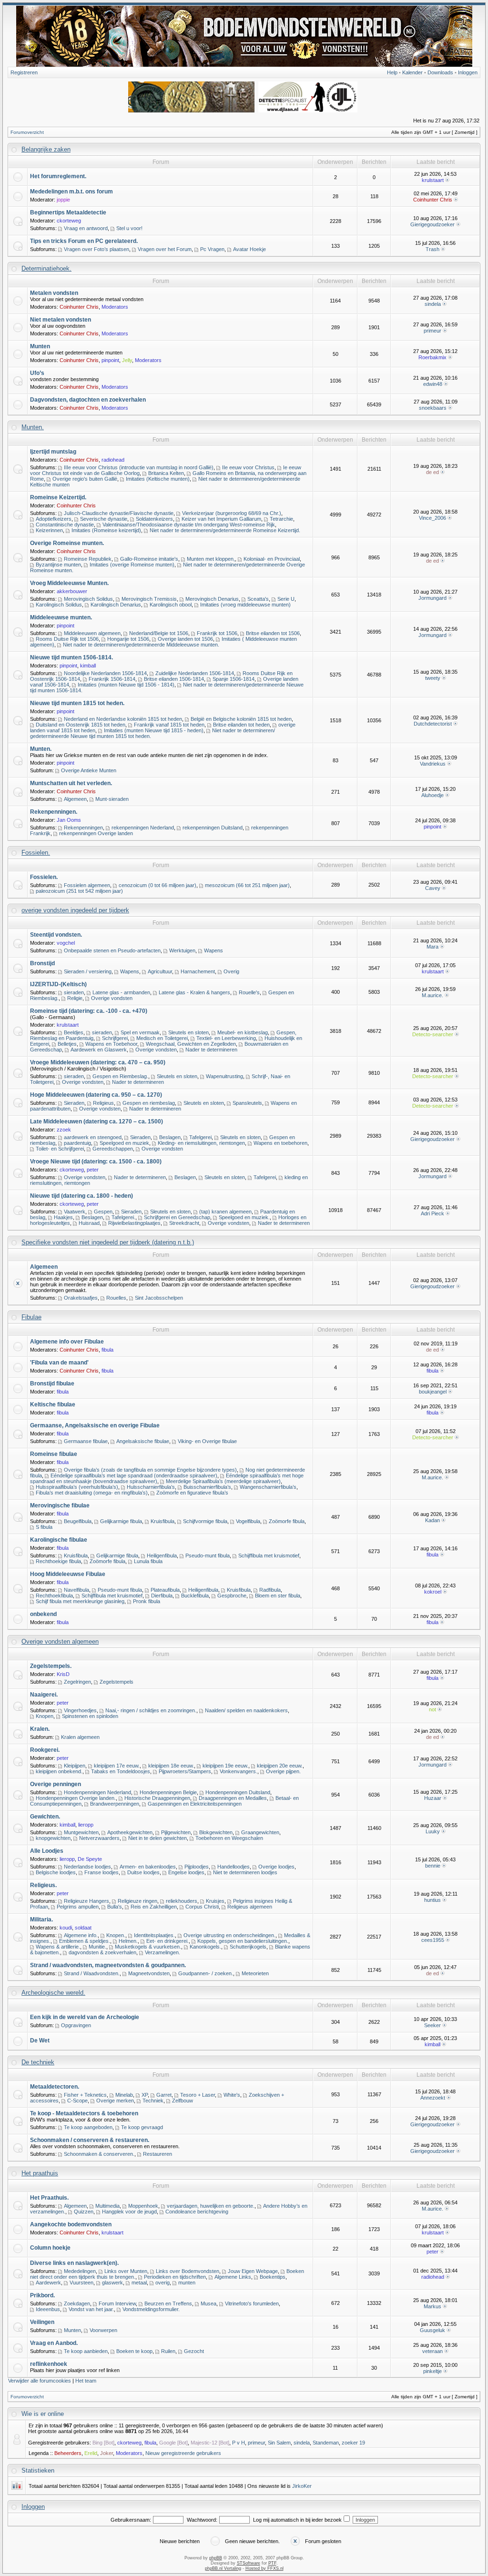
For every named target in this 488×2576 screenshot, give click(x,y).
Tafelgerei (200, 1137)
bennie (433, 1866)
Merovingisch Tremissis (149, 599)
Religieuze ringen (137, 1901)
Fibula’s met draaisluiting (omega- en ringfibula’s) (92, 1493)
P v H (239, 2443)
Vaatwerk (75, 1212)
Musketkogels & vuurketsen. (148, 1947)
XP (145, 2095)
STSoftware (249, 2563)
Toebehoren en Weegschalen (229, 1838)
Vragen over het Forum (165, 249)
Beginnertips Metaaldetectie (68, 212)
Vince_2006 (432, 518)
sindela (433, 304)
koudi (66, 1928)
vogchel (66, 943)
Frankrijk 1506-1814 (112, 679)
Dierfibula (162, 1596)
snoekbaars (433, 408)
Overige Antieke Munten (89, 770)
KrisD (63, 1674)
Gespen (103, 1212)
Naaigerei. (44, 1695)
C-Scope (77, 2101)
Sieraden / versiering (88, 971)
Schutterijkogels (248, 1947)
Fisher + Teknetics (85, 2095)
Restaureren (158, 2154)
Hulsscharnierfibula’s (151, 1487)
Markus (432, 2306)
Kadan (432, 1520)
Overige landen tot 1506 (185, 639)
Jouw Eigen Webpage (253, 2271)
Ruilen (168, 2351)
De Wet (40, 2041)
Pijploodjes (197, 1867)
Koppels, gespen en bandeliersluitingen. (243, 1941)
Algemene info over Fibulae (67, 1342)
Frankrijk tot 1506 (217, 633)
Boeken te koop (134, 2351)
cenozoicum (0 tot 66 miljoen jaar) (158, 885)
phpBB (216, 2558)
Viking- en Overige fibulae (207, 1441)
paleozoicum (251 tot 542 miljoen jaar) (79, 891)
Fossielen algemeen (87, 885)
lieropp (86, 1825)
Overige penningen (56, 1784)
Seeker (432, 2025)
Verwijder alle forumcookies (40, 2381)
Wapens (213, 950)
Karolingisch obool (171, 605)
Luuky (433, 1831)
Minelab (124, 2095)
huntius (432, 1900)
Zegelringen (77, 1682)
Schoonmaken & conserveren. (99, 2154)
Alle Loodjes (47, 1851)
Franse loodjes (102, 1872)
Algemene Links (233, 2277)
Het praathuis (40, 2173)
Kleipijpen (75, 1766)
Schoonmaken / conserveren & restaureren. (90, 2140)
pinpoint (110, 360)
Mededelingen (80, 2271)
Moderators (115, 307)
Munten (40, 346)
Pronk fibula (147, 1601)
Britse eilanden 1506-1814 (174, 679)
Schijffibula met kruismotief (269, 1556)
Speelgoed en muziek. (244, 1217)
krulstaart (433, 180)
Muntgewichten (81, 1832)
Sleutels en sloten (188, 1032)
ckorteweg (69, 221)
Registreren (24, 72)
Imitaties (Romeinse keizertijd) (106, 530)
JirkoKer (302, 2486)
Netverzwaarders (99, 1838)
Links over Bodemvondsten (188, 2271)
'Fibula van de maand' (59, 1363)
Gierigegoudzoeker (432, 224)
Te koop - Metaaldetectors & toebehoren (84, 2113)
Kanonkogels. (205, 1947)
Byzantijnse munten (58, 565)
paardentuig (77, 1143)
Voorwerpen (103, 2330)
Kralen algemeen (80, 1737)
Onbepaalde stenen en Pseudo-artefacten (112, 950)
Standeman (326, 2443)
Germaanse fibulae (86, 1441)
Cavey (433, 888)
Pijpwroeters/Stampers (185, 1771)
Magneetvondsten (149, 1973)
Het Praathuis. (49, 2198)
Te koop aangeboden (88, 2127)
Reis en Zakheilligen (154, 1907)
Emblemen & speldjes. (85, 1941)
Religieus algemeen (250, 1907)
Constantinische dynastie (65, 525)
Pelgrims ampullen (78, 1907)
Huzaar (433, 1798)
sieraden (74, 992)
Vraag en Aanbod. (54, 2343)
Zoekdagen (77, 2303)
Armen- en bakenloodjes (148, 1867)
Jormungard (432, 598)
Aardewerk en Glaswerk (99, 1050)
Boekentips (273, 2277)
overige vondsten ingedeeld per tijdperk (75, 910)
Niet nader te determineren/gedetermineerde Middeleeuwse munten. (141, 645)
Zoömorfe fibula (287, 1521)
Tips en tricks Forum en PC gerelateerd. (84, 241)
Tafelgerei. (123, 1217)
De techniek (38, 2062)
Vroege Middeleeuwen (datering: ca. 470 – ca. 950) (98, 1062)
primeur (432, 331)
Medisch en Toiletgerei (162, 1038)
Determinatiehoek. (46, 268)
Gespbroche (232, 1596)
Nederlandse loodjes (87, 1867)
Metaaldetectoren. (55, 2087)
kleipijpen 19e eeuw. (225, 1766)
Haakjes (63, 1217)
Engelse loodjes (186, 1872)
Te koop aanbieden (86, 2351)
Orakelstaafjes (81, 1298)
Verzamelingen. (163, 1952)
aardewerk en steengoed (93, 1137)
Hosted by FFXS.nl (264, 2568)
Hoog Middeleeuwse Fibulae (68, 1574)
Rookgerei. (45, 1750)
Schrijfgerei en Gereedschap (177, 1217)
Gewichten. (45, 1817)
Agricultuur (160, 971)
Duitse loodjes (143, 1872)
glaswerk (112, 2283)
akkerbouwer (72, 591)
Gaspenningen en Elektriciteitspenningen (195, 1804)
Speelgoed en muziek (124, 1143)
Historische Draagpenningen (157, 1798)
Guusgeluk (432, 2330)
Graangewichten (260, 1832)
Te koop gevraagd (142, 2127)
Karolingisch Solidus (59, 605)
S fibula (44, 1527)
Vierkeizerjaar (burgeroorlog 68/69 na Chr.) (232, 513)
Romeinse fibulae (54, 1454)
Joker (107, 2453)
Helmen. (128, 1941)
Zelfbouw (183, 2101)
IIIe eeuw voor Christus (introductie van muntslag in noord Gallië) (139, 467)
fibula (107, 1350)
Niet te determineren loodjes (245, 1872)
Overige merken (115, 2101)
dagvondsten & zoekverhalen (102, 1952)
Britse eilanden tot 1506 (273, 633)
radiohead (113, 460)
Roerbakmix (432, 357)
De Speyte (90, 1859)
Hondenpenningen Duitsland (238, 1792)
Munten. (33, 427)
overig (163, 2283)
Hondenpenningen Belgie (168, 1792)
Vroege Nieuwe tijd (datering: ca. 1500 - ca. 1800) (96, 1162)
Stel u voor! (129, 228)
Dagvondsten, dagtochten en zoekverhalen (88, 400)
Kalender (412, 72)
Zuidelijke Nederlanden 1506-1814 (195, 673)
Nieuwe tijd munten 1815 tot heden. (77, 703)
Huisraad (89, 1223)
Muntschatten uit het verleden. (71, 783)
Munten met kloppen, (211, 559)
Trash (432, 249)
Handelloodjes (234, 1867)
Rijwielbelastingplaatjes (134, 1223)
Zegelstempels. (51, 1666)
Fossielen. (36, 853)
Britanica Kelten (166, 473)
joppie (63, 200)
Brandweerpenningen (115, 1804)
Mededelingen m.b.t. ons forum (71, 192)
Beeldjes (74, 1032)
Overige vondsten (112, 998)
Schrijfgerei (115, 1038)
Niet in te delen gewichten (158, 1838)
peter (93, 1170)
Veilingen (42, 2322)
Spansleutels (247, 1103)
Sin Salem (279, 2443)
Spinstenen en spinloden (90, 1716)
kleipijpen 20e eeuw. (280, 1766)
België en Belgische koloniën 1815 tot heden (241, 719)
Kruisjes (215, 1901)
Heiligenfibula (162, 1556)
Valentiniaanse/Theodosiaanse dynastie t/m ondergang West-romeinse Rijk (189, 525)
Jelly (127, 360)
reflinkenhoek (49, 2364)
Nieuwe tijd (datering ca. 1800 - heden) (81, 1196)
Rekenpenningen (83, 828)
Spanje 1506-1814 (234, 679)
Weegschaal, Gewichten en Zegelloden (191, 1044)
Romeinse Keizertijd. (58, 497)
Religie (75, 998)
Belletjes (67, 1044)
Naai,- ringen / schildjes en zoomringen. (151, 1710)
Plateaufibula (165, 1590)
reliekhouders (182, 1901)
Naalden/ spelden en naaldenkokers (246, 1710)
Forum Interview (117, 2303)
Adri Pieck (432, 1213)
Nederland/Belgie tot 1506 (159, 633)
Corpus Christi (202, 1907)
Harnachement (198, 971)
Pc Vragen (212, 249)
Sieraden (74, 1103)
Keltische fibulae (53, 1404)
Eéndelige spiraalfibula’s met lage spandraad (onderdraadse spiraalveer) (134, 1475)
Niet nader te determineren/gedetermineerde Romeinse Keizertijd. (225, 530)
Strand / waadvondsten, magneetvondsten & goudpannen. (108, 1965)
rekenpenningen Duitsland (213, 828)
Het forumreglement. (58, 176)
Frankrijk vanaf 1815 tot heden (169, 725)
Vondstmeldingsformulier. (151, 2309)
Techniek (153, 2101)
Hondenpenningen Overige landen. (76, 1798)
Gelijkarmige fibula (121, 1521)
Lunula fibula (148, 1561)
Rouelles (116, 1298)
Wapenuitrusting (224, 1076)
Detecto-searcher (433, 1034)
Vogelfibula (248, 1521)
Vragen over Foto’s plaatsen (97, 249)
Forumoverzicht (27, 132)
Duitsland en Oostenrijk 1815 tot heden (81, 725)
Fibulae (31, 1317)
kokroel (433, 1592)
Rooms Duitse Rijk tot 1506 (67, 639)
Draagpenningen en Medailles (233, 1798)
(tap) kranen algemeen (225, 1212)
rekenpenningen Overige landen (96, 833)
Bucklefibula (195, 1596)
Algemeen (75, 799)
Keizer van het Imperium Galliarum (221, 519)
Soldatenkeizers (154, 519)
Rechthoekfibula (54, 1596)
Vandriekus (433, 764)
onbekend (43, 1614)
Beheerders (68, 2453)
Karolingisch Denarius (116, 605)
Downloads (440, 72)
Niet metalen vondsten (61, 320)
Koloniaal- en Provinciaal (272, 559)
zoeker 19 (353, 2443)
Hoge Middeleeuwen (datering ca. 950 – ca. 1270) (96, 1095)
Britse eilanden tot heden (241, 725)
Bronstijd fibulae (52, 1384)
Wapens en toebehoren (280, 1143)
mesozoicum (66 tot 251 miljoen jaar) (247, 885)
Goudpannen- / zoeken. (206, 1973)
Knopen (45, 1716)
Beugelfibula (78, 1521)
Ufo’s (37, 373)
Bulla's (115, 1907)
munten (187, 2283)
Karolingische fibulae (59, 1540)
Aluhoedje (432, 795)
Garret (164, 2095)
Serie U (286, 599)
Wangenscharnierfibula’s (268, 1487)
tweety (433, 678)
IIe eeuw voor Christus (248, 467)
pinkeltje (432, 2371)
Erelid (91, 2453)
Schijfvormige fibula (205, 1521)
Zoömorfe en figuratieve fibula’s (192, 1493)
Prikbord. (42, 2295)
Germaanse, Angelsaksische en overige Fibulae (95, 1425)
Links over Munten (126, 2271)
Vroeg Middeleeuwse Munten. (69, 583)
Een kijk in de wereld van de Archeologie (85, 2017)
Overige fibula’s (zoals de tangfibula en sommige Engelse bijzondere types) (150, 1470)
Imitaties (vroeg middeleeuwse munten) (245, 605)
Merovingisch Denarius (212, 599)
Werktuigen (182, 950)
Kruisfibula (163, 1521)
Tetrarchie (281, 519)
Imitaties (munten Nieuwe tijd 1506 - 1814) (126, 685)
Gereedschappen (113, 1149)
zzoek (64, 1130)
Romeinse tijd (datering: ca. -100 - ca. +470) (89, 1011)
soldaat (83, 1928)
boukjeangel (433, 1392)
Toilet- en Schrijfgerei (60, 1149)
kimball (88, 666)
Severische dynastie (104, 519)
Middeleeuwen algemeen (92, 633)
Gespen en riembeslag (149, 1103)
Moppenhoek (143, 2206)
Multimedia (107, 2206)
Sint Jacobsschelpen (159, 1298)
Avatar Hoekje (249, 249)
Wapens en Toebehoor (111, 1044)
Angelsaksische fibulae (143, 1441)
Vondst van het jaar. (91, 2309)
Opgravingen (76, 2025)
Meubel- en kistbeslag (243, 1032)
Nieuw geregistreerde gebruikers (183, 2453)
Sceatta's (258, 599)
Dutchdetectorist (433, 724)
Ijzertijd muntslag (53, 452)
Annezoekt (433, 2098)
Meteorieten (255, 1973)
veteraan (432, 2351)
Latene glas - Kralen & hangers (194, 992)
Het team (86, 2381)
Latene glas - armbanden (121, 992)
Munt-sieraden (112, 799)
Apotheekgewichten (130, 1832)
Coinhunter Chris (433, 200)
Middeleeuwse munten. (61, 617)
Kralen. (40, 1729)
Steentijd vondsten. (56, 935)
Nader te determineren (211, 1050)
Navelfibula (76, 1590)
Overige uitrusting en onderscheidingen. (229, 1935)
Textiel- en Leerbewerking (226, 1038)
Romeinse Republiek (88, 559)
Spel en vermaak (140, 1032)
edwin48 (433, 384)
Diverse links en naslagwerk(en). (74, 2263)
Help (392, 72)
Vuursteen (81, 2283)
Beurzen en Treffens (168, 2303)
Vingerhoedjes (80, 1710)
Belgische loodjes (56, 1872)
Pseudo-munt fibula (208, 1556)
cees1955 (433, 1940)
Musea (208, 2303)
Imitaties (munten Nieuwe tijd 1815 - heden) (154, 730)
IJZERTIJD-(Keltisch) (58, 984)
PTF (272, 2563)
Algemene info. (81, 1935)
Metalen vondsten (54, 293)
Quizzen (84, 2212)
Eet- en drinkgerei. (168, 1941)
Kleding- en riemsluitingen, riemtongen (201, 1143)
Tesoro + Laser (198, 2095)
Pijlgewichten (176, 1832)
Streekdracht (184, 1223)
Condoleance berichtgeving (197, 2212)
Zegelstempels (117, 1682)
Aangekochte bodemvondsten (71, 2224)
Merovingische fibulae (60, 1505)
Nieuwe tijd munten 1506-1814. (71, 657)
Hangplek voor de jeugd (129, 2212)
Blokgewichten (216, 1832)
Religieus (103, 1103)
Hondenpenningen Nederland (97, 1792)
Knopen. (116, 1935)
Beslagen (170, 1137)
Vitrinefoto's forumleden (252, 2303)
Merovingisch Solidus (88, 599)
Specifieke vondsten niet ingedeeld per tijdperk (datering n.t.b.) (108, 1242)
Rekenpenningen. (54, 812)
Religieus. (43, 1885)
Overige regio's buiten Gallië (85, 479)
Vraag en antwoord (86, 228)
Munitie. (97, 1947)
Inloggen (468, 72)
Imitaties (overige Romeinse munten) (132, 565)
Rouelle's (249, 992)
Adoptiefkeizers (54, 519)
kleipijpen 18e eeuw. (171, 1766)
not (432, 1709)
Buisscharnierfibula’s (207, 1487)
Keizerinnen (49, 530)
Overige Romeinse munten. (67, 543)
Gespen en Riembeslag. (120, 1076)
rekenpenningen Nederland (143, 828)
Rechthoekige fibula (58, 1561)
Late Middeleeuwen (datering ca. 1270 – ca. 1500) (97, 1121)
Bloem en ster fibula (278, 1596)
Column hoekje (50, 2248)
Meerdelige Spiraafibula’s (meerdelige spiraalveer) (223, 1481)
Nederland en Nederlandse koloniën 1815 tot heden (123, 719)
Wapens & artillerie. (58, 1947)
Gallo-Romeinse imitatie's (149, 559)
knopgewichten (53, 1838)
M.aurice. (432, 995)
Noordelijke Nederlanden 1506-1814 (105, 673)
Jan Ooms (69, 820)
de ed (432, 472)
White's (232, 2095)
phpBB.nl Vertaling (223, 2568)
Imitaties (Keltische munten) (158, 479)
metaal (139, 2283)
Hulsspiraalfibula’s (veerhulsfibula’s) (77, 1487)
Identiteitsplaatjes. (154, 1935)
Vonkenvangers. (239, 1771)
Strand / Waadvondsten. (92, 1973)
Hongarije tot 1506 (128, 639)
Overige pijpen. (283, 1771)
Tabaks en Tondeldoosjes (121, 1771)
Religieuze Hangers (86, 1901)
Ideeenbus (48, 2309)
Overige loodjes (276, 1867)
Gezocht (194, 2351)
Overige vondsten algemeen (60, 1642)
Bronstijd (42, 963)
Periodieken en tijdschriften (175, 2277)
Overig (231, 971)
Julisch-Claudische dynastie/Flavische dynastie (119, 513)
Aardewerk (48, 2283)
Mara (432, 947)
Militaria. (41, 1919)
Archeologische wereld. (53, 1993)
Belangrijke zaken (46, 149)
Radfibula (270, 1590)
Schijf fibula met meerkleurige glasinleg (80, 1601)
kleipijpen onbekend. (59, 1771)
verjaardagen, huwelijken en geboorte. (211, 2206)
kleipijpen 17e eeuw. (117, 1766)
